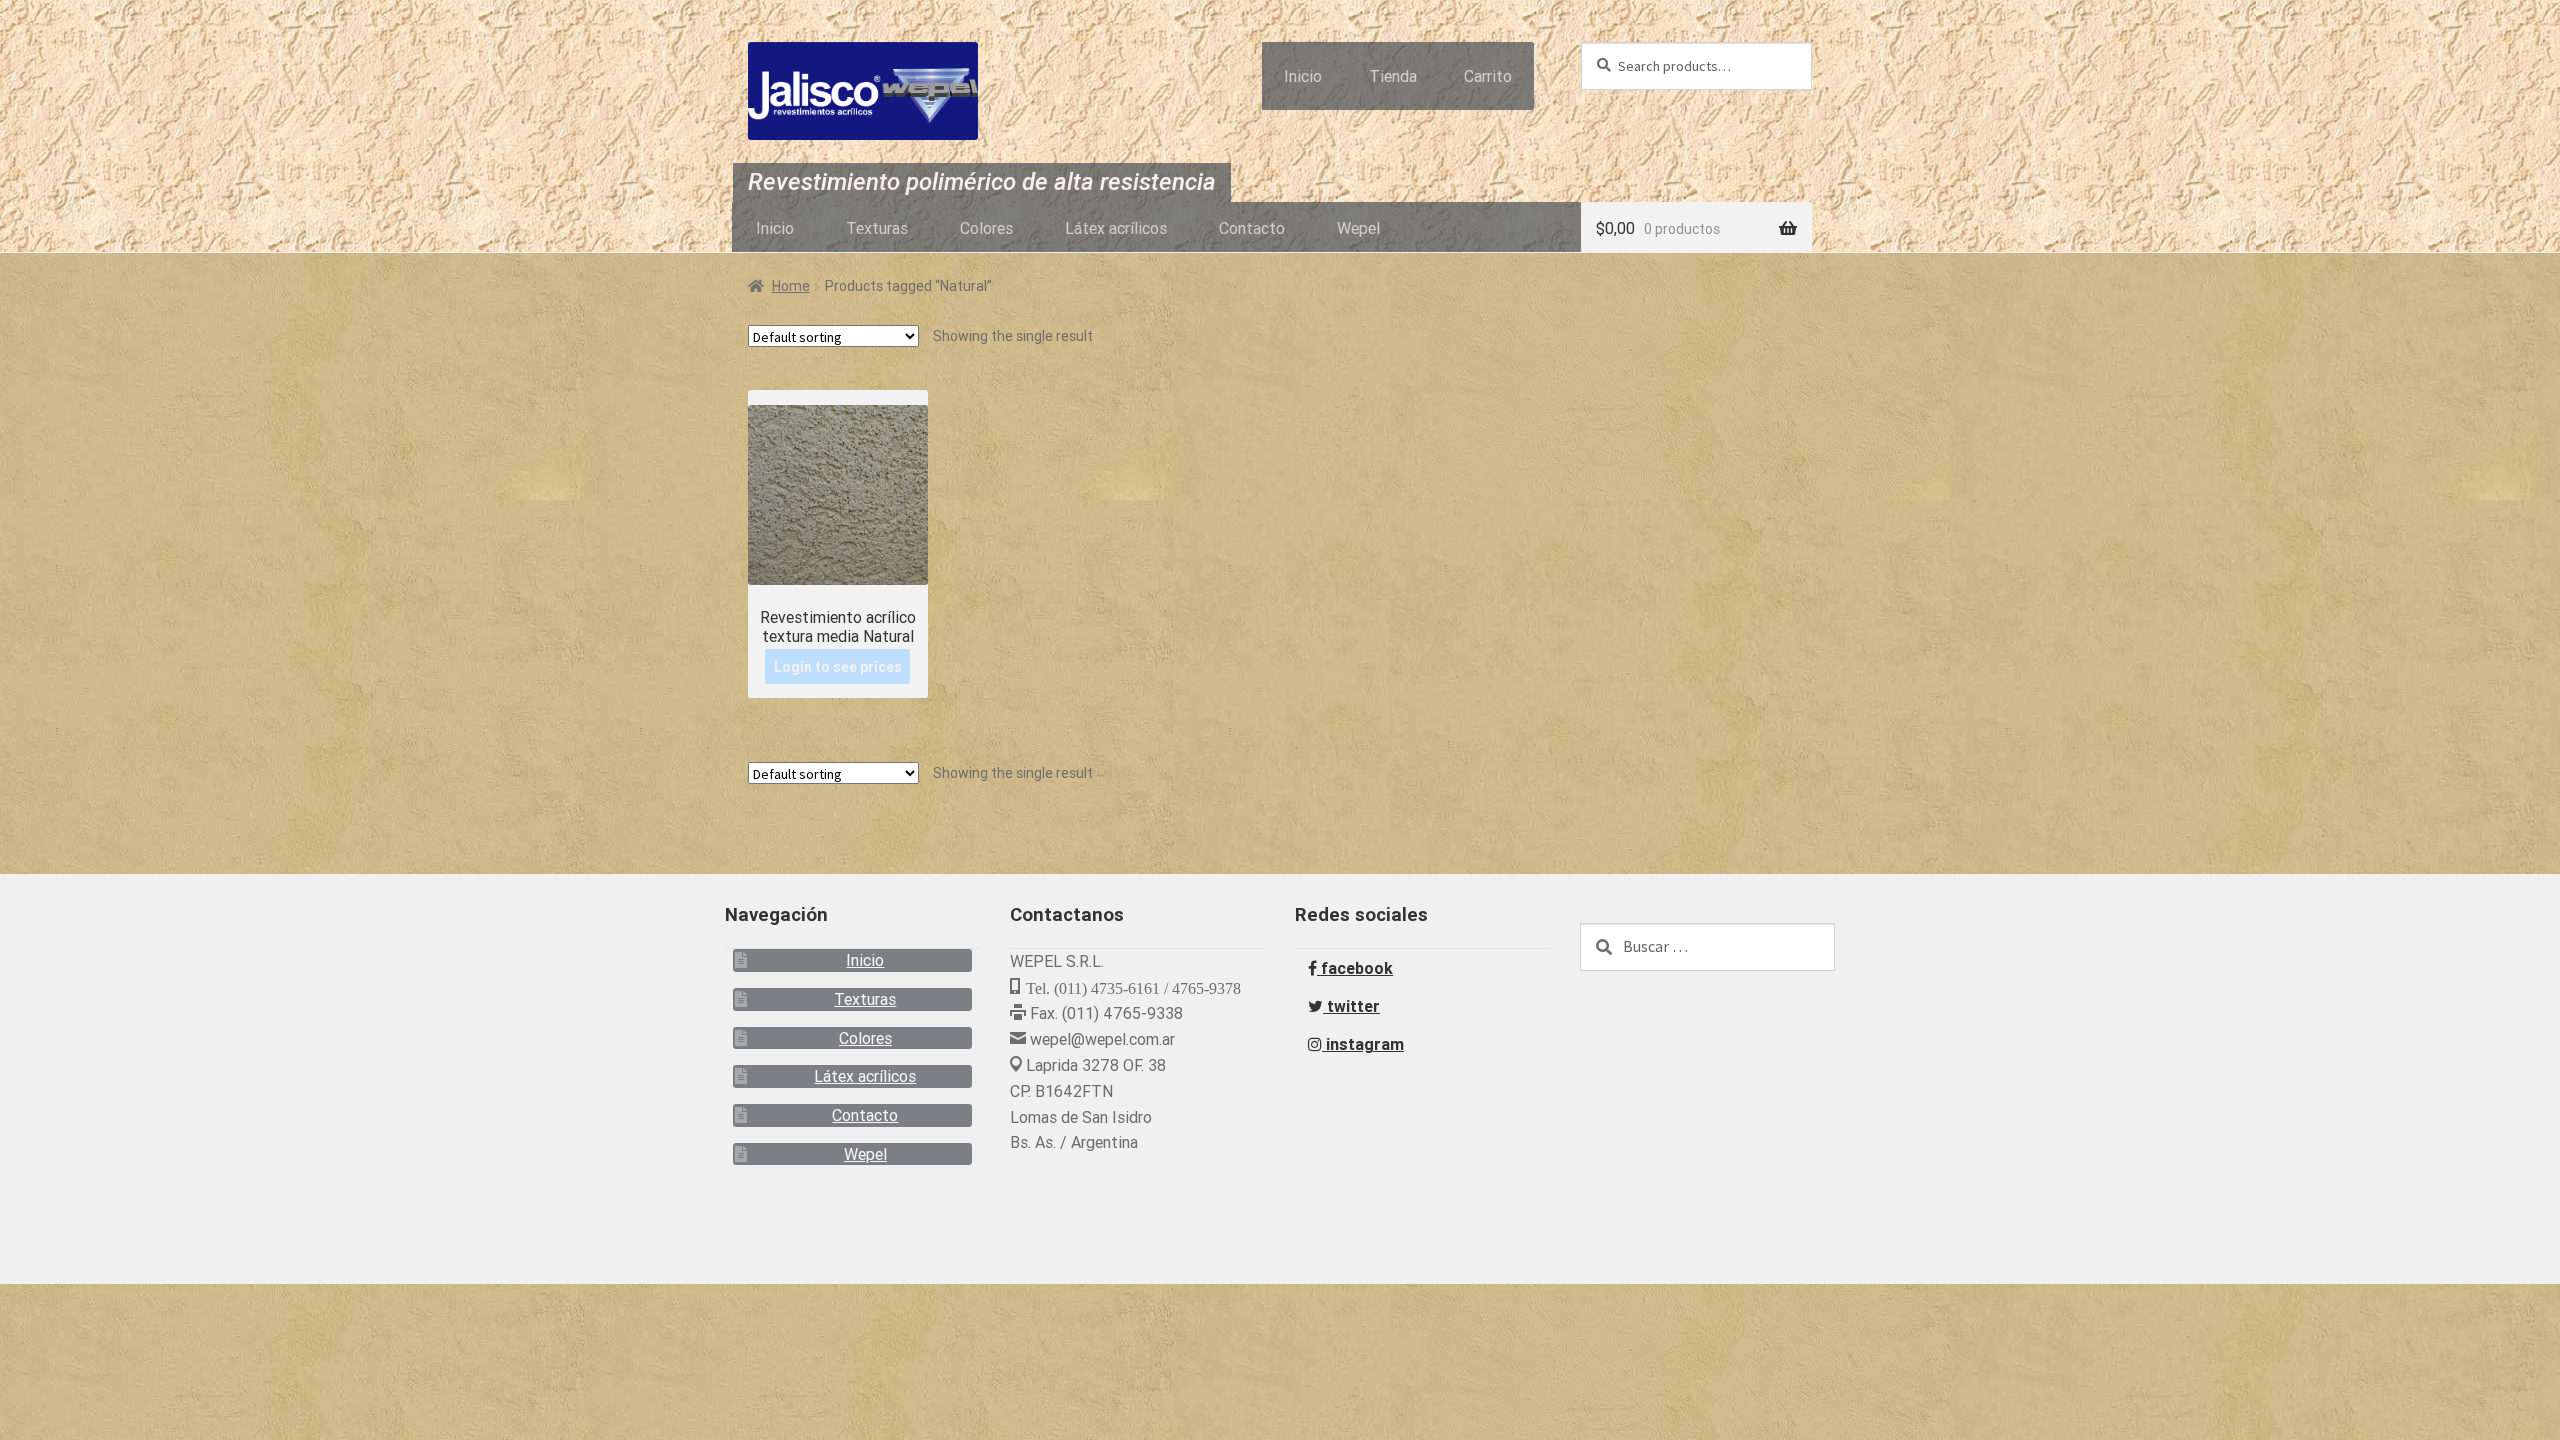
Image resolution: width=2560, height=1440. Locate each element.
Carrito (1488, 76)
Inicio (1303, 76)
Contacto (1252, 228)
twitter (1351, 1006)
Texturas (877, 228)
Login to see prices (838, 666)
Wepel (1358, 228)
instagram (1363, 1044)
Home (791, 286)
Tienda (1393, 76)
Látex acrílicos (1116, 228)
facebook (1355, 968)
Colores (986, 228)
